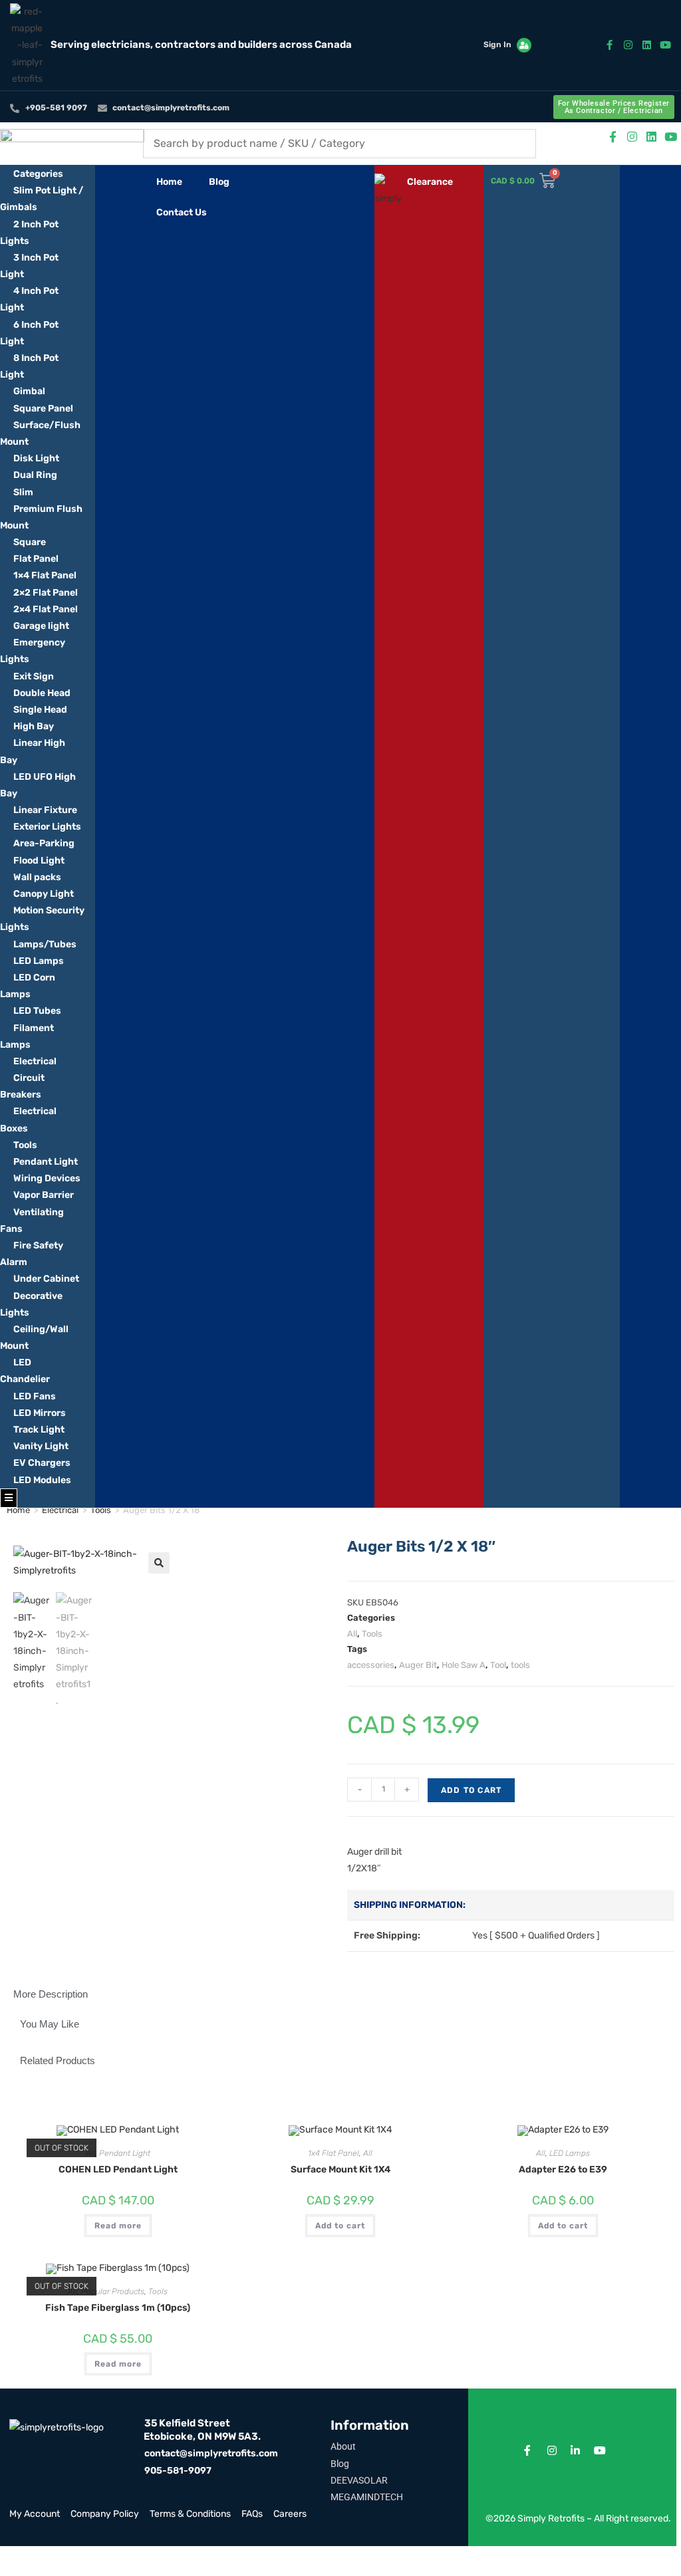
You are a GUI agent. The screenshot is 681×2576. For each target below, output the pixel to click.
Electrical (35, 1061)
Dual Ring (35, 475)
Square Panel (43, 409)
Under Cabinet (46, 1279)
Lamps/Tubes (45, 944)
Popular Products (113, 2291)
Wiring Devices (47, 1178)
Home (169, 182)
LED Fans (35, 1396)
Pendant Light (46, 1162)
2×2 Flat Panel (46, 593)
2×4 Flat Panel (46, 609)
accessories (371, 1665)
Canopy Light (44, 894)
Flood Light (39, 861)
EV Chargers (42, 1463)
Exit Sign (34, 676)
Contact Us (182, 212)
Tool (498, 1665)
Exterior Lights (47, 827)
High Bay (34, 726)
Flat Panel (36, 559)
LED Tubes (37, 1011)
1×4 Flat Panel (45, 575)
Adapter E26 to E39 (563, 2169)
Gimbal (29, 391)
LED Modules (42, 1480)
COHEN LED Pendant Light (118, 2169)
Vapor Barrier (44, 1195)
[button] (159, 1563)
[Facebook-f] (610, 45)
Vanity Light (41, 1446)
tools (520, 1665)
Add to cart (471, 1790)
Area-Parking (44, 843)
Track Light (39, 1430)
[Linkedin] (647, 45)
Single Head (40, 710)
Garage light (41, 626)
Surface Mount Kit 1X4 (340, 2169)
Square (30, 542)
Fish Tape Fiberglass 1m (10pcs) (118, 2308)
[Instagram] (628, 45)
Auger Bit (418, 1665)
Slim (23, 492)
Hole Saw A (464, 1665)
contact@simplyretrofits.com (211, 2453)
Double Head (42, 693)
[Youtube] (665, 45)
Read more (118, 2226)
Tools (25, 1145)
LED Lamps (39, 961)
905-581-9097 (178, 2471)
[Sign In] (524, 45)
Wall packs (37, 877)
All (352, 1634)
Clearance (430, 182)
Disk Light (36, 458)
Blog (219, 182)
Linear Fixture (45, 810)
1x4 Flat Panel (334, 2153)
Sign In (497, 45)
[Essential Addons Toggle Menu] (9, 1498)
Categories (38, 174)
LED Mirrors (40, 1413)
